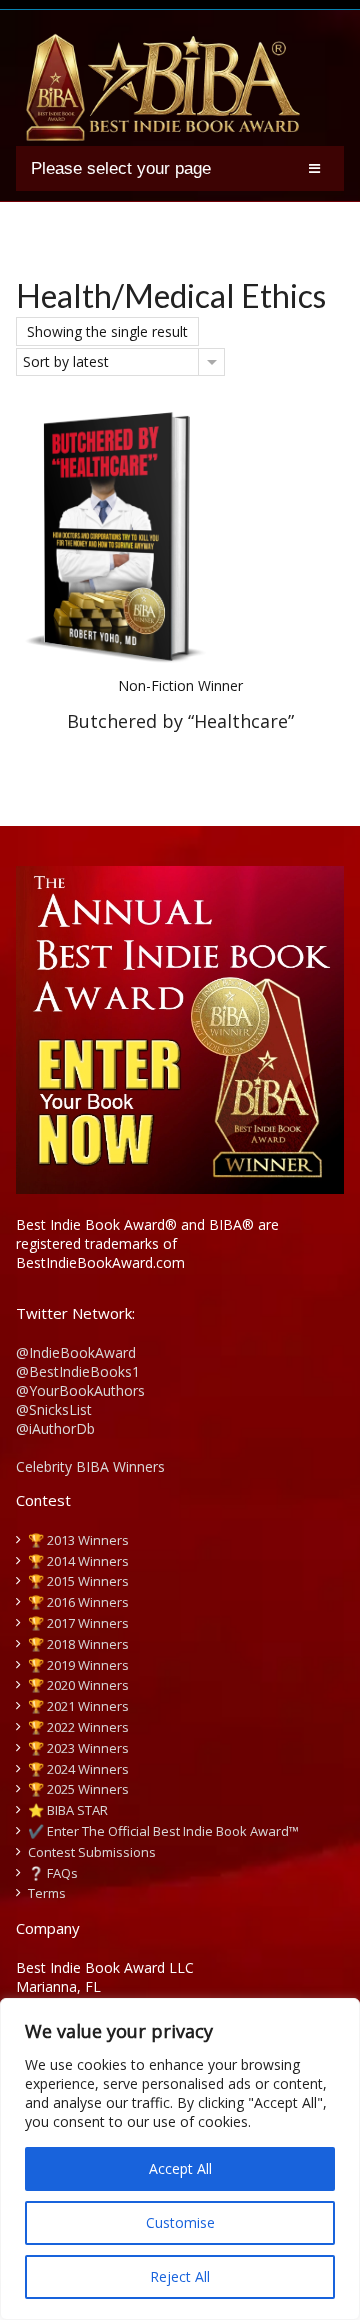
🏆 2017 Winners (78, 1623)
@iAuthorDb (55, 1428)
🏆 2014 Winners (78, 1561)
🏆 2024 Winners (78, 1769)
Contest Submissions (92, 1852)
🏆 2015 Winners (78, 1581)
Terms (47, 1893)
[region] (180, 2159)
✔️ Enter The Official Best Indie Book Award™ (163, 1831)
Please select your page (121, 168)
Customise (180, 2222)
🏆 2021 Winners (78, 1706)
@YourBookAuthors (80, 1390)
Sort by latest (66, 361)
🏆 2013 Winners (78, 1540)
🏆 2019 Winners (78, 1665)
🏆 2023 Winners (78, 1748)
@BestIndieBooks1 (78, 1371)
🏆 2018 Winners (78, 1644)
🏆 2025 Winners (78, 1789)
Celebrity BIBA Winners (90, 1466)
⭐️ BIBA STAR (68, 1810)
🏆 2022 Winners (78, 1727)
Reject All (180, 2276)
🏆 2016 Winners (78, 1602)
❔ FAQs (53, 1873)
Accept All (180, 2168)
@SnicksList (54, 1409)
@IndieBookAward (76, 1352)
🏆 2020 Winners (78, 1685)
